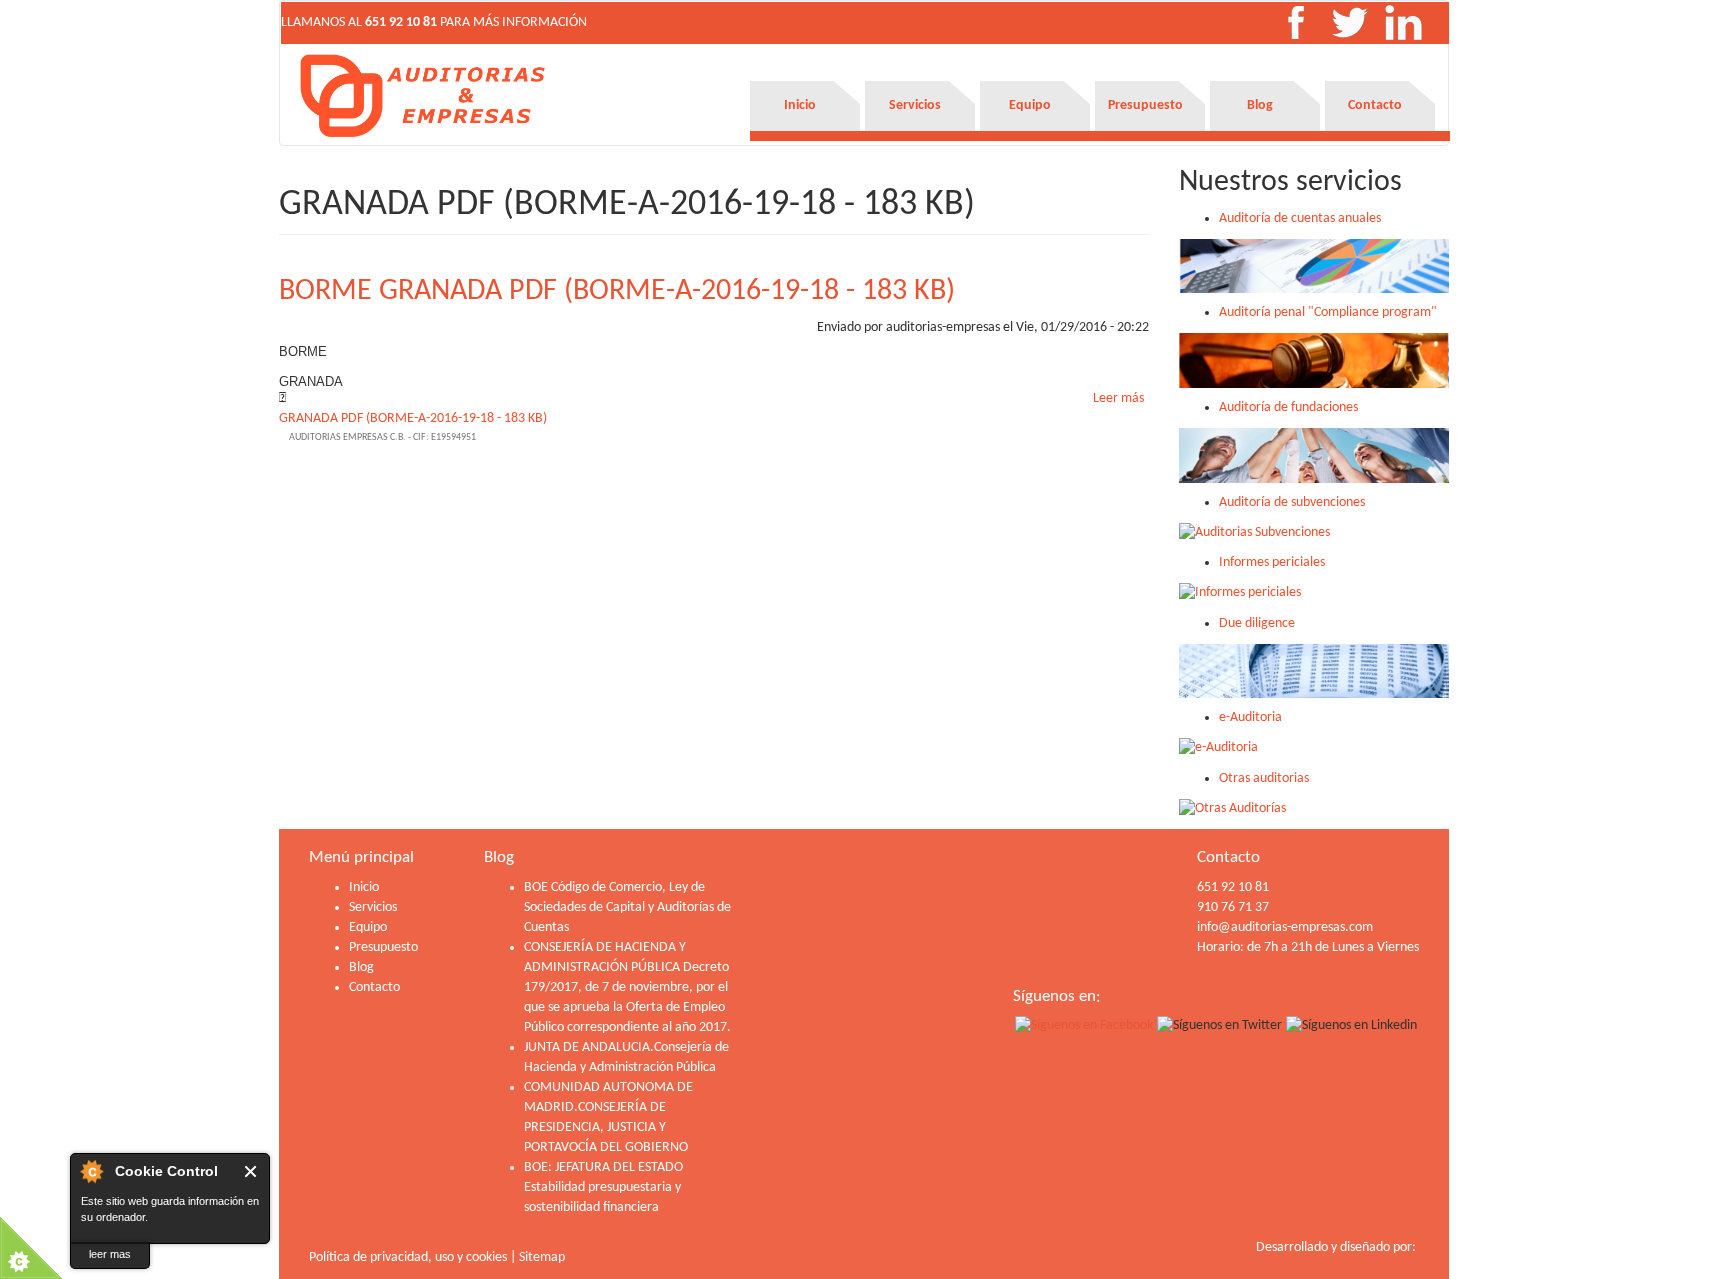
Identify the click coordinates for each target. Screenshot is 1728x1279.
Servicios (915, 105)
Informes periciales (1272, 562)
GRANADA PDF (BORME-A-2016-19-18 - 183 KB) (413, 418)
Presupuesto (1145, 105)
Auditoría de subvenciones (1292, 502)
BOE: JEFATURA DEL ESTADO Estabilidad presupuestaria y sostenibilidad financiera (603, 1187)
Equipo (1030, 105)
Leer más (1118, 398)
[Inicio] (424, 95)
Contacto (1375, 105)
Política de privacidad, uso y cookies (408, 1257)
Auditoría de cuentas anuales (1300, 218)
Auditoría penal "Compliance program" (1328, 312)
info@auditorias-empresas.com (1285, 927)
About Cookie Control (91, 1171)
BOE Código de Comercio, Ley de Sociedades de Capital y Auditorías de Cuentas (627, 907)
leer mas (110, 1254)
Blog (1260, 105)
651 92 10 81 (401, 22)
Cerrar (251, 1171)
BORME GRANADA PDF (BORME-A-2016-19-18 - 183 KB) (617, 291)
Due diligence (1257, 623)
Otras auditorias (1264, 778)
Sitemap (542, 1257)
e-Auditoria (1250, 717)
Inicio (800, 105)
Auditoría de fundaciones (1288, 407)
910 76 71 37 (1233, 907)
